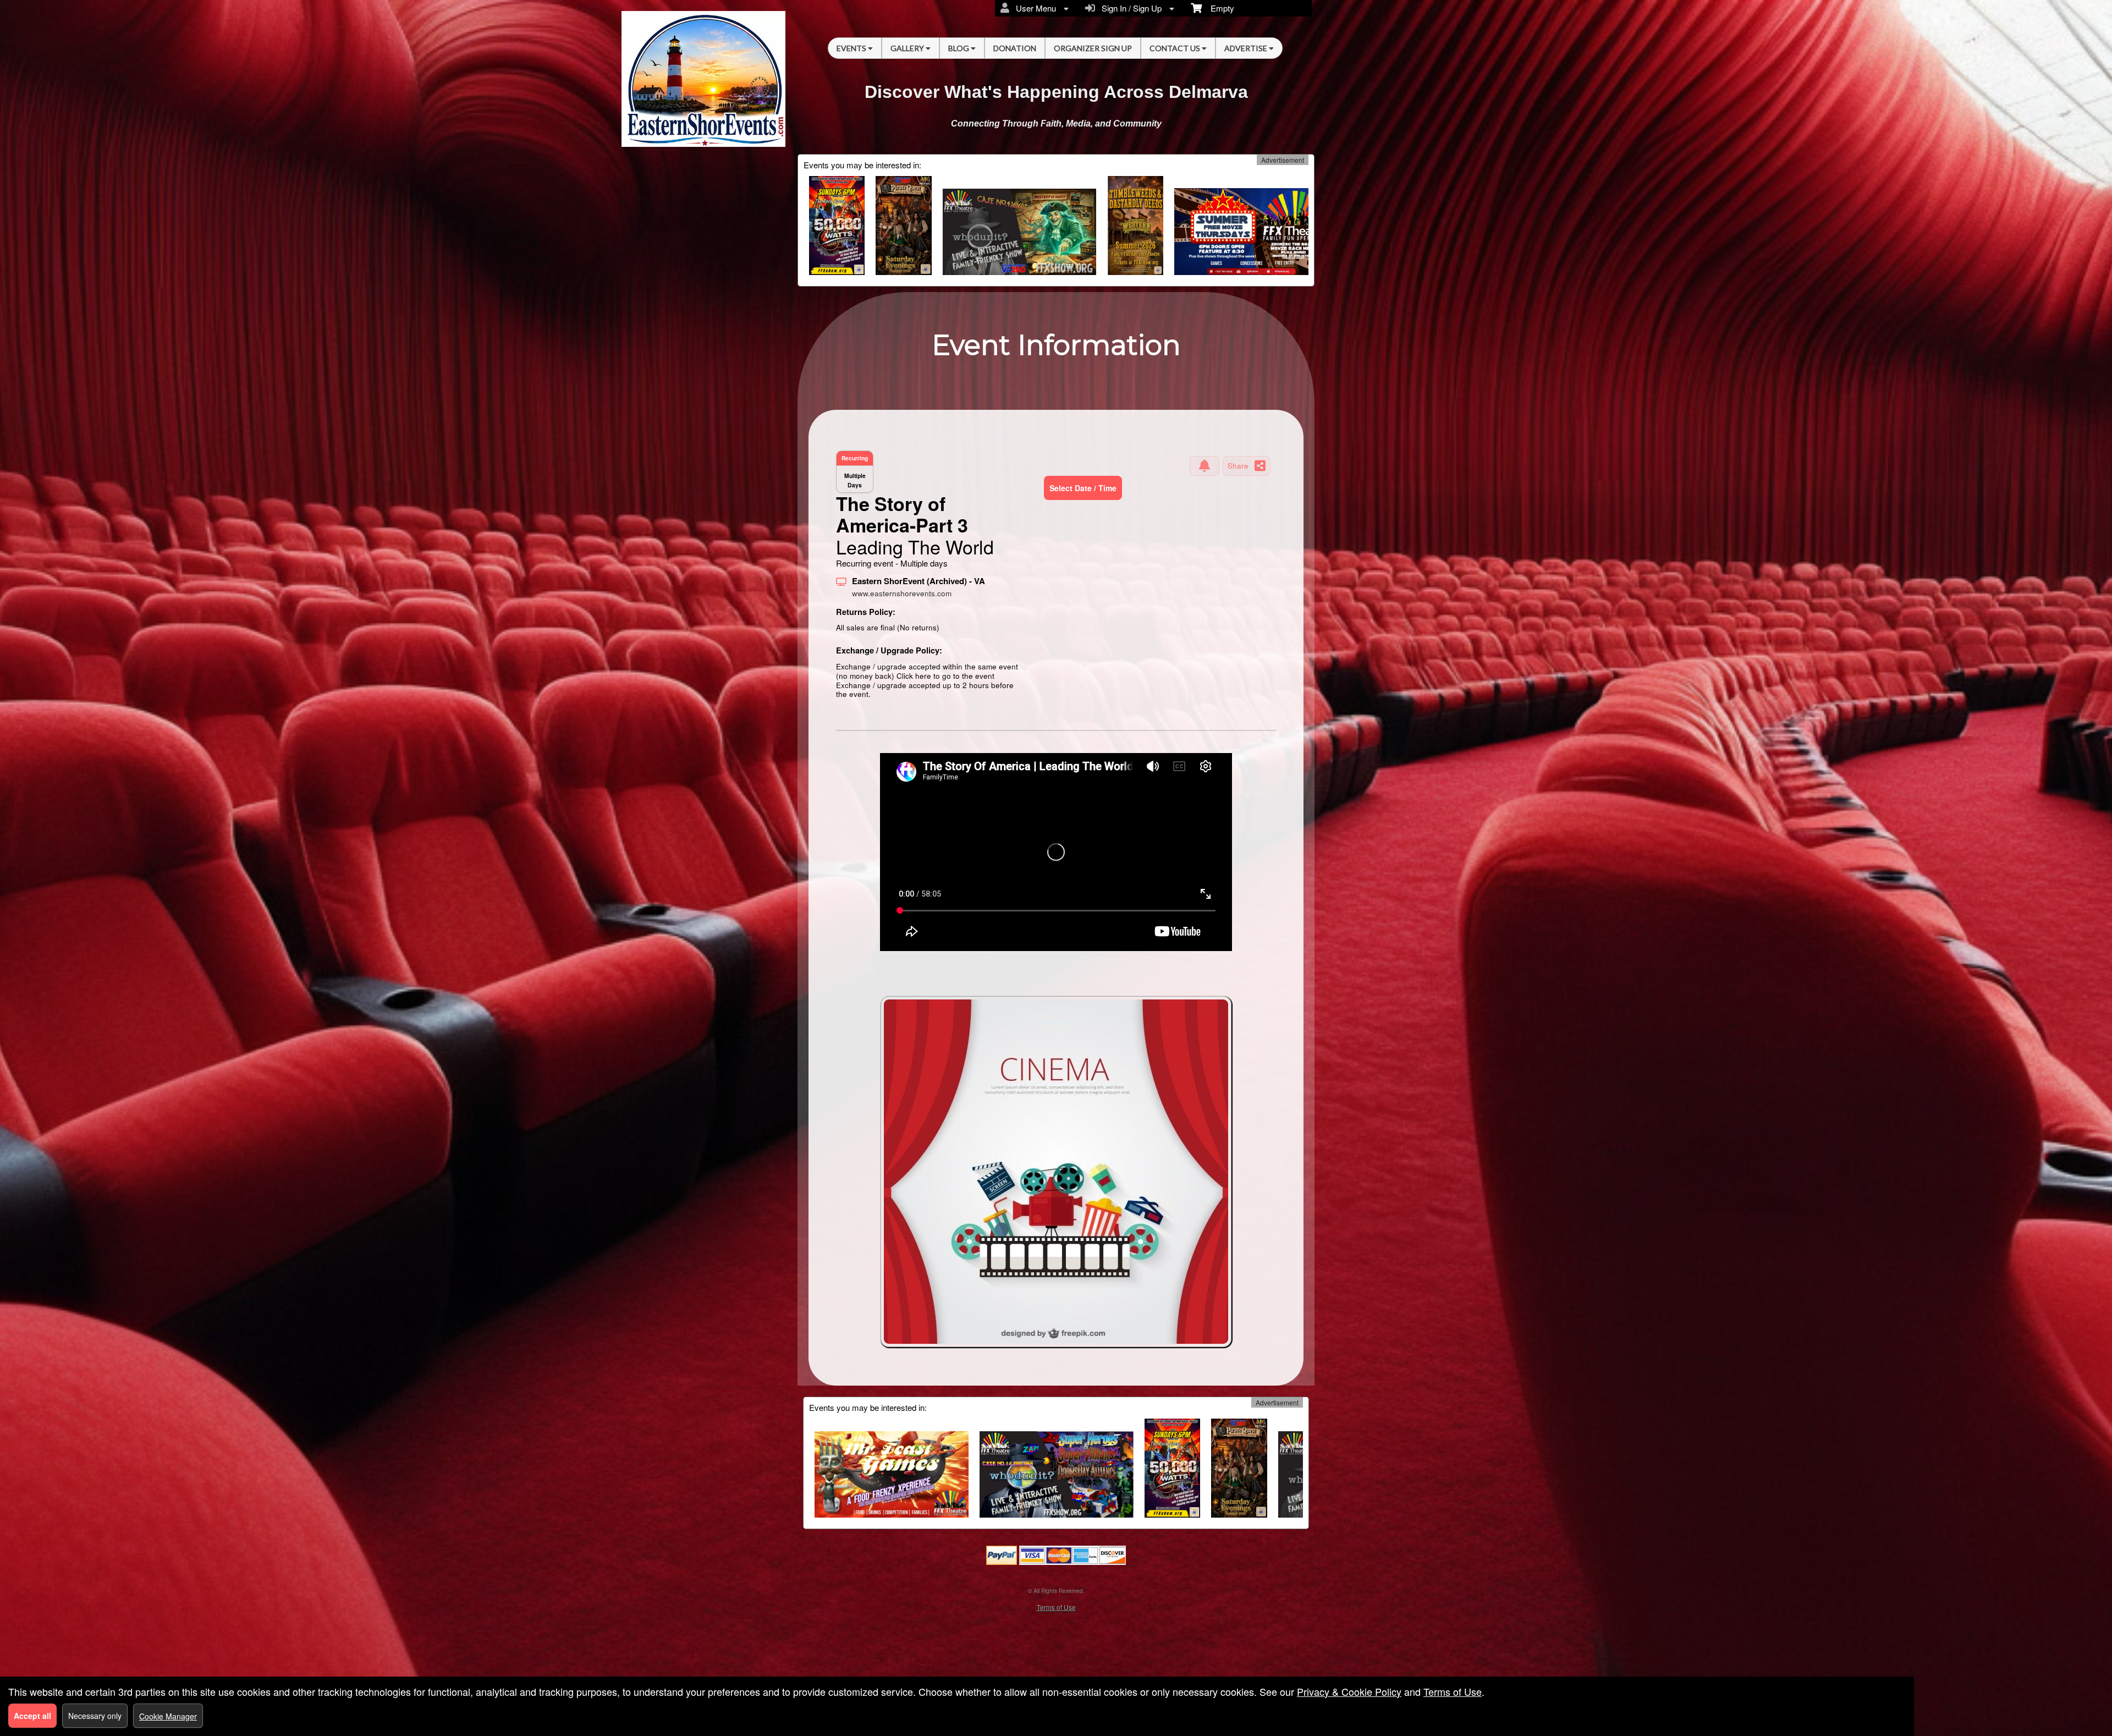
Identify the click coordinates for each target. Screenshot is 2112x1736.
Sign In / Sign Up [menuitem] (1129, 8)
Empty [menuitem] (1218, 8)
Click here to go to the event (945, 676)
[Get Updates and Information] (1204, 466)
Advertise (1247, 48)
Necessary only (95, 1716)
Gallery (908, 48)
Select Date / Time (1083, 488)
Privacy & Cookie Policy (1349, 1691)
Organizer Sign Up (1093, 48)
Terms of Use (1056, 1607)
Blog (959, 48)
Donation (1015, 48)
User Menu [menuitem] (1034, 8)
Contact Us (1176, 48)
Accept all (32, 1716)
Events (852, 48)
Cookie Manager (168, 1716)
